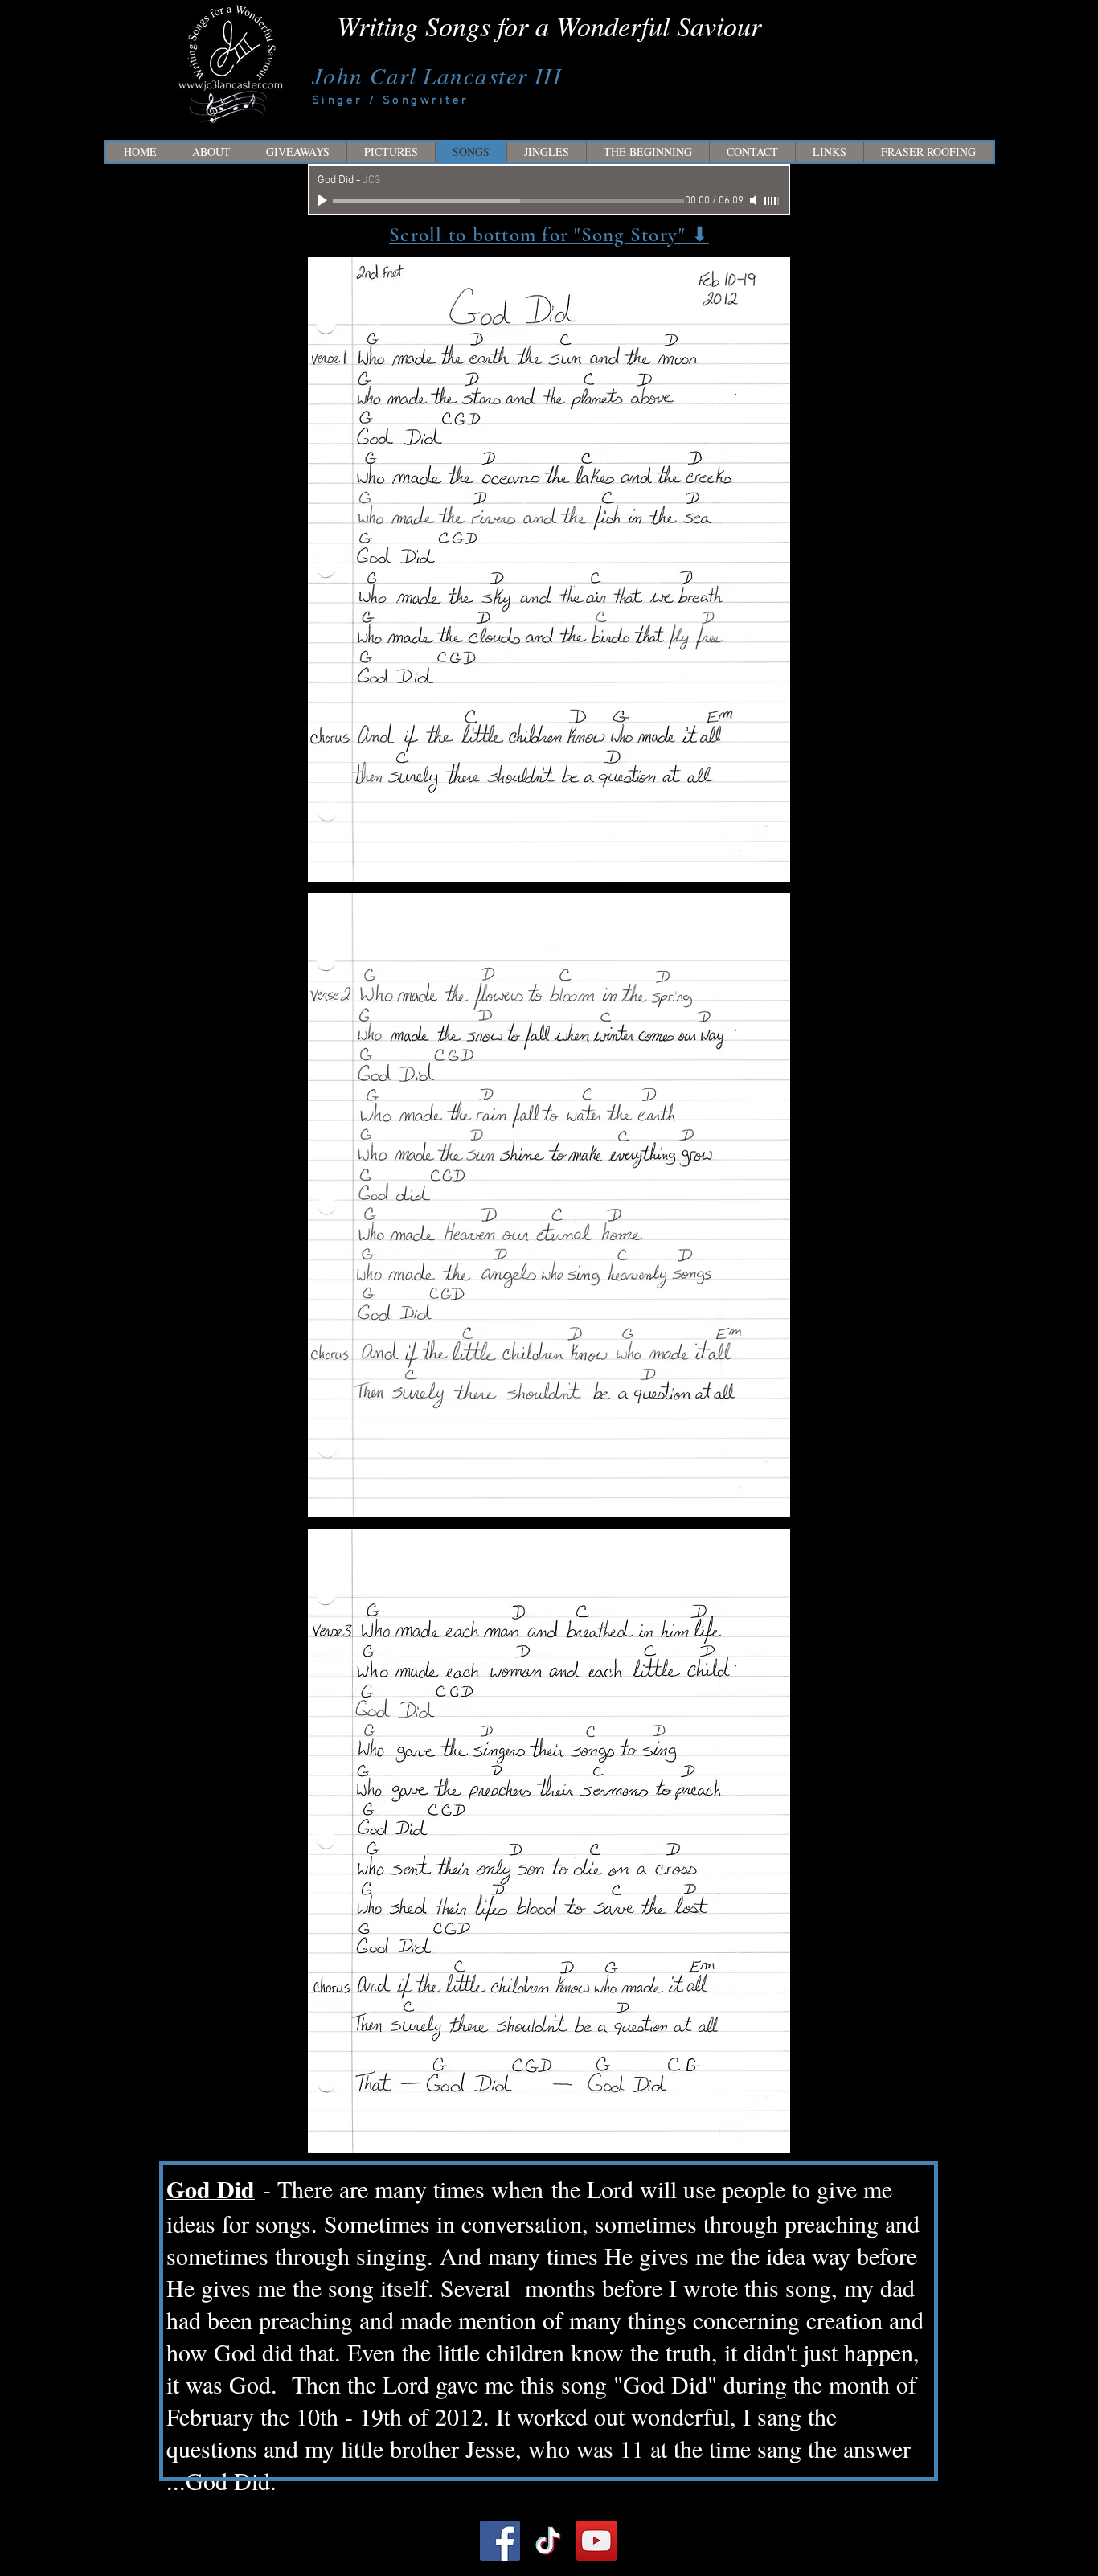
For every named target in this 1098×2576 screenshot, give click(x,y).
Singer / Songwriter (391, 100)
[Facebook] (500, 2541)
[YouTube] (596, 2541)
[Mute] (755, 200)
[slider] (772, 201)
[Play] (324, 200)
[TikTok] (548, 2541)
